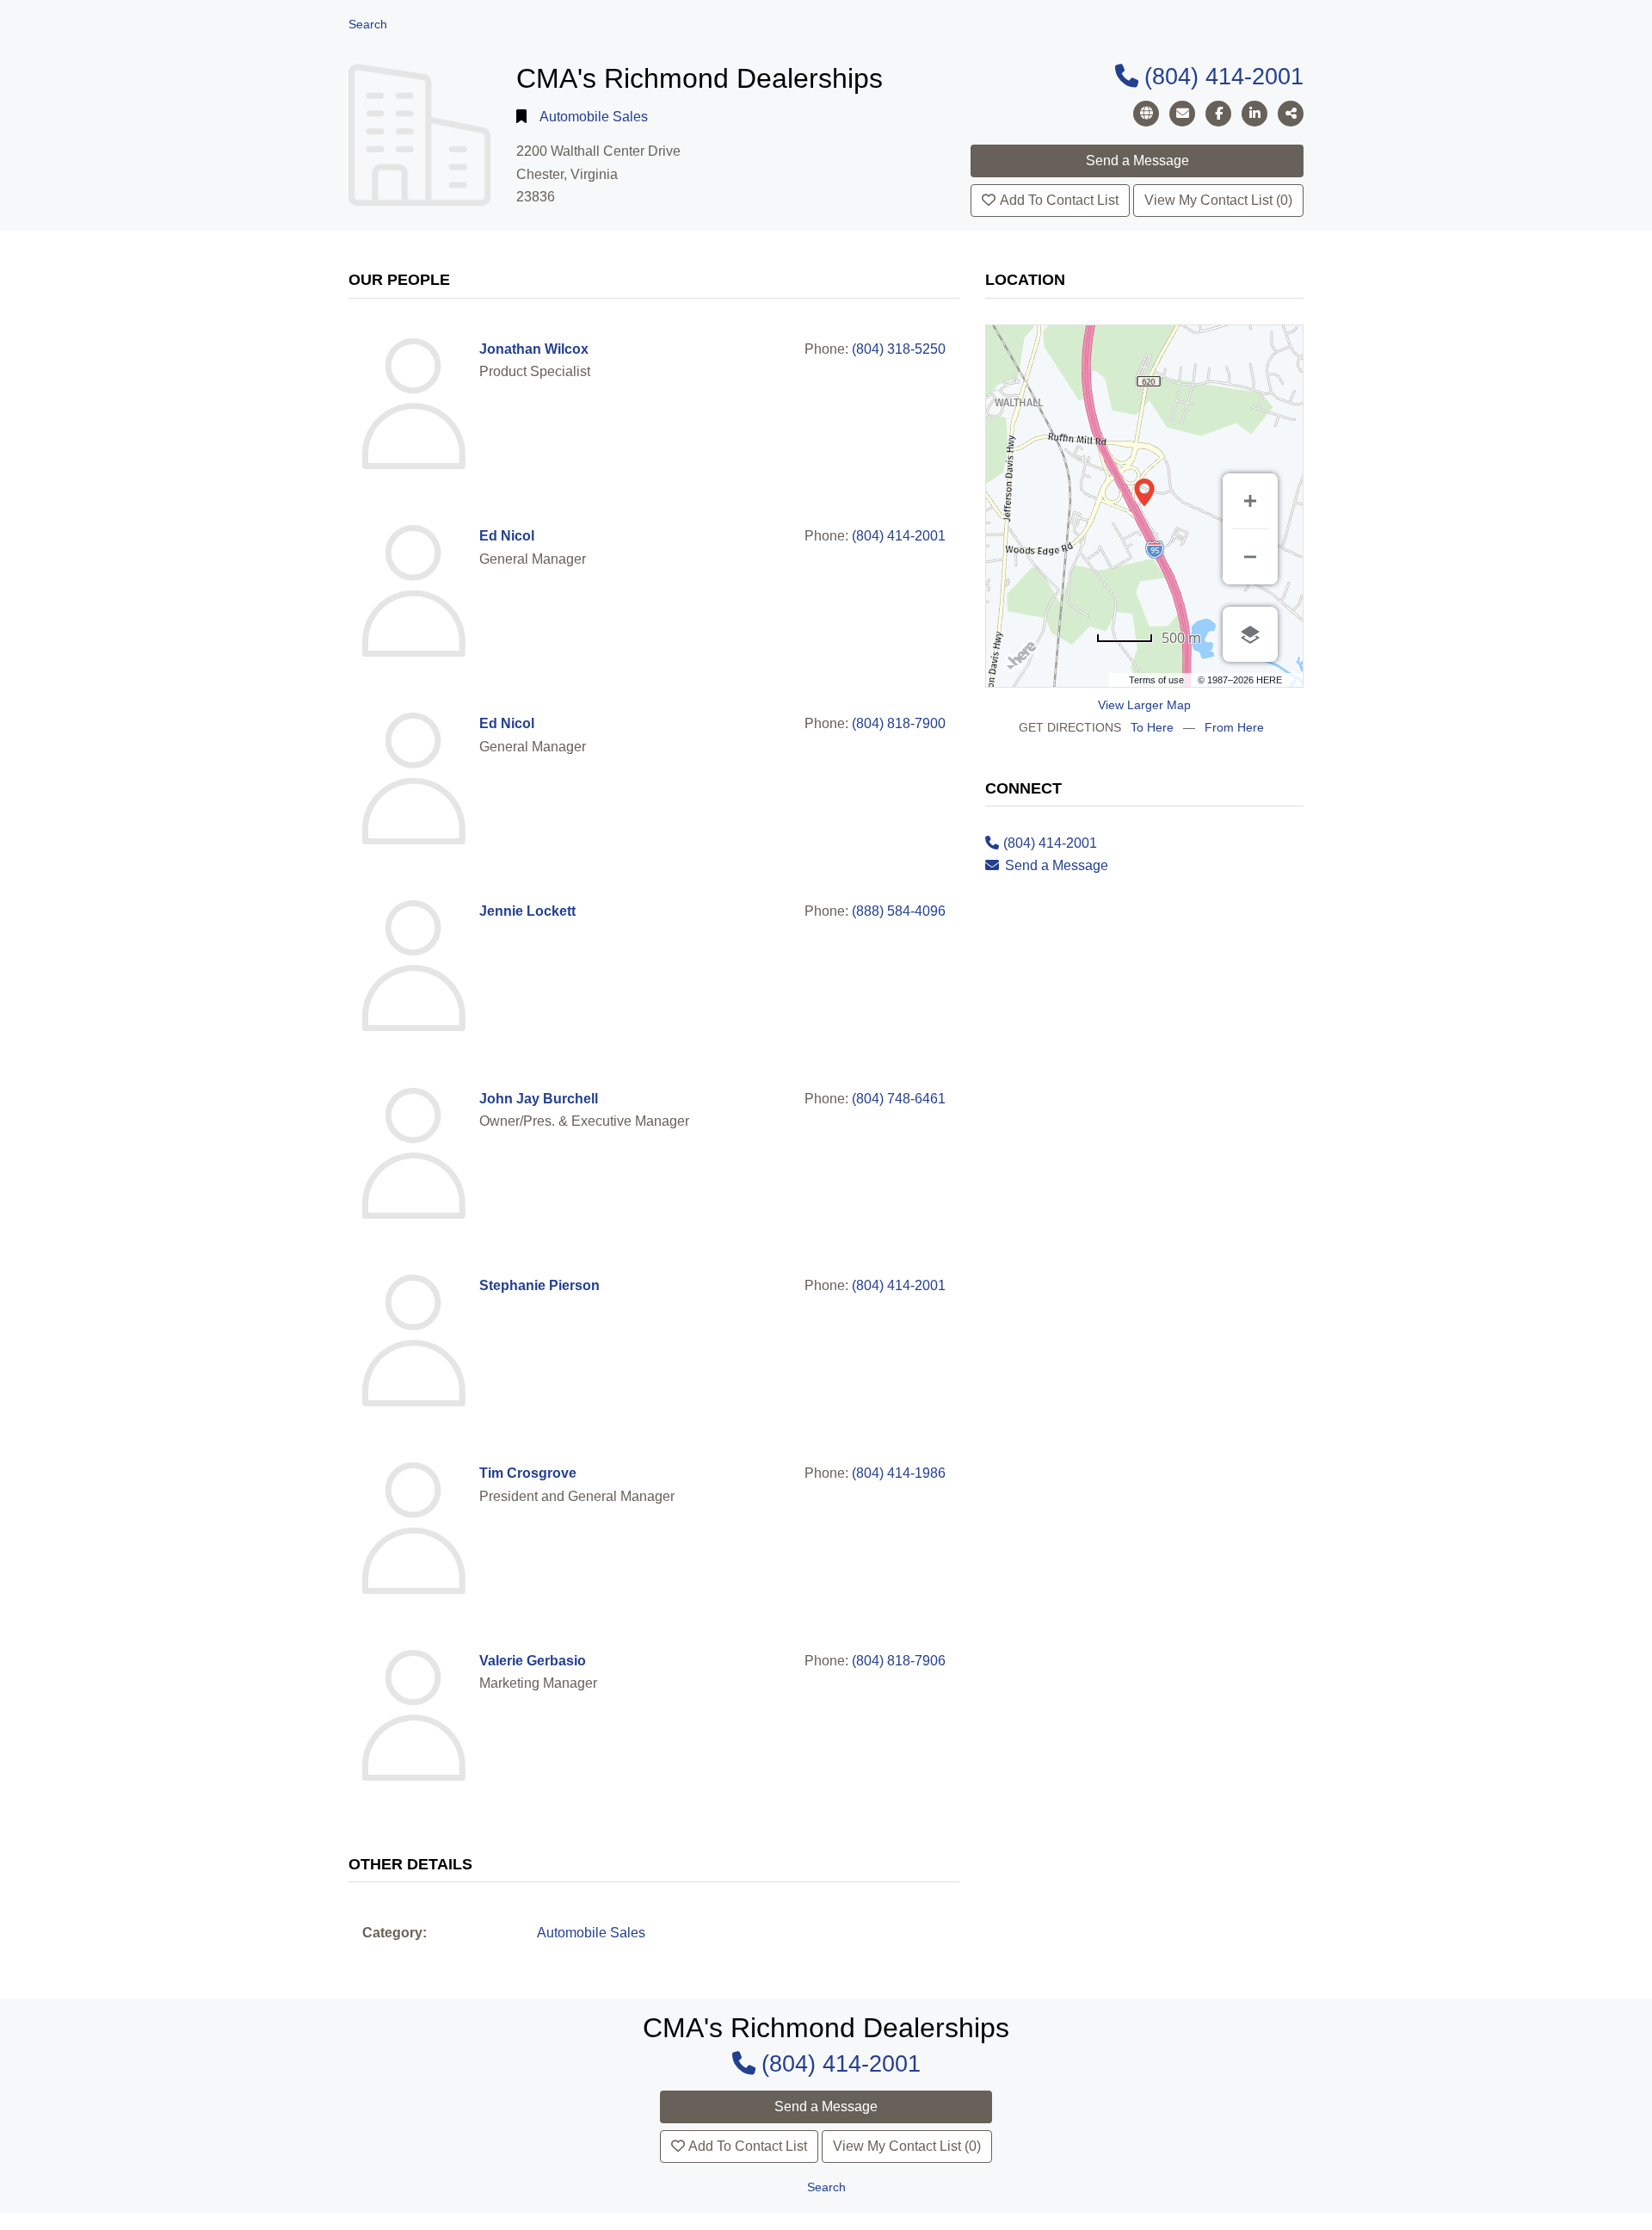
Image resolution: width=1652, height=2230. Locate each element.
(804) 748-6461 (899, 1099)
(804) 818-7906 (899, 1661)
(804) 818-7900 (899, 723)
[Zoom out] (1250, 557)
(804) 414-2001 (1224, 76)
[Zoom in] (1250, 501)
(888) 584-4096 (899, 911)
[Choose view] (1250, 634)
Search (368, 25)
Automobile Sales (594, 117)
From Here (1234, 727)
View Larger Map (1144, 705)
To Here (1152, 727)
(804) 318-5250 (899, 349)
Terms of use (1156, 680)
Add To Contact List (1059, 200)
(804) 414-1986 (899, 1473)
